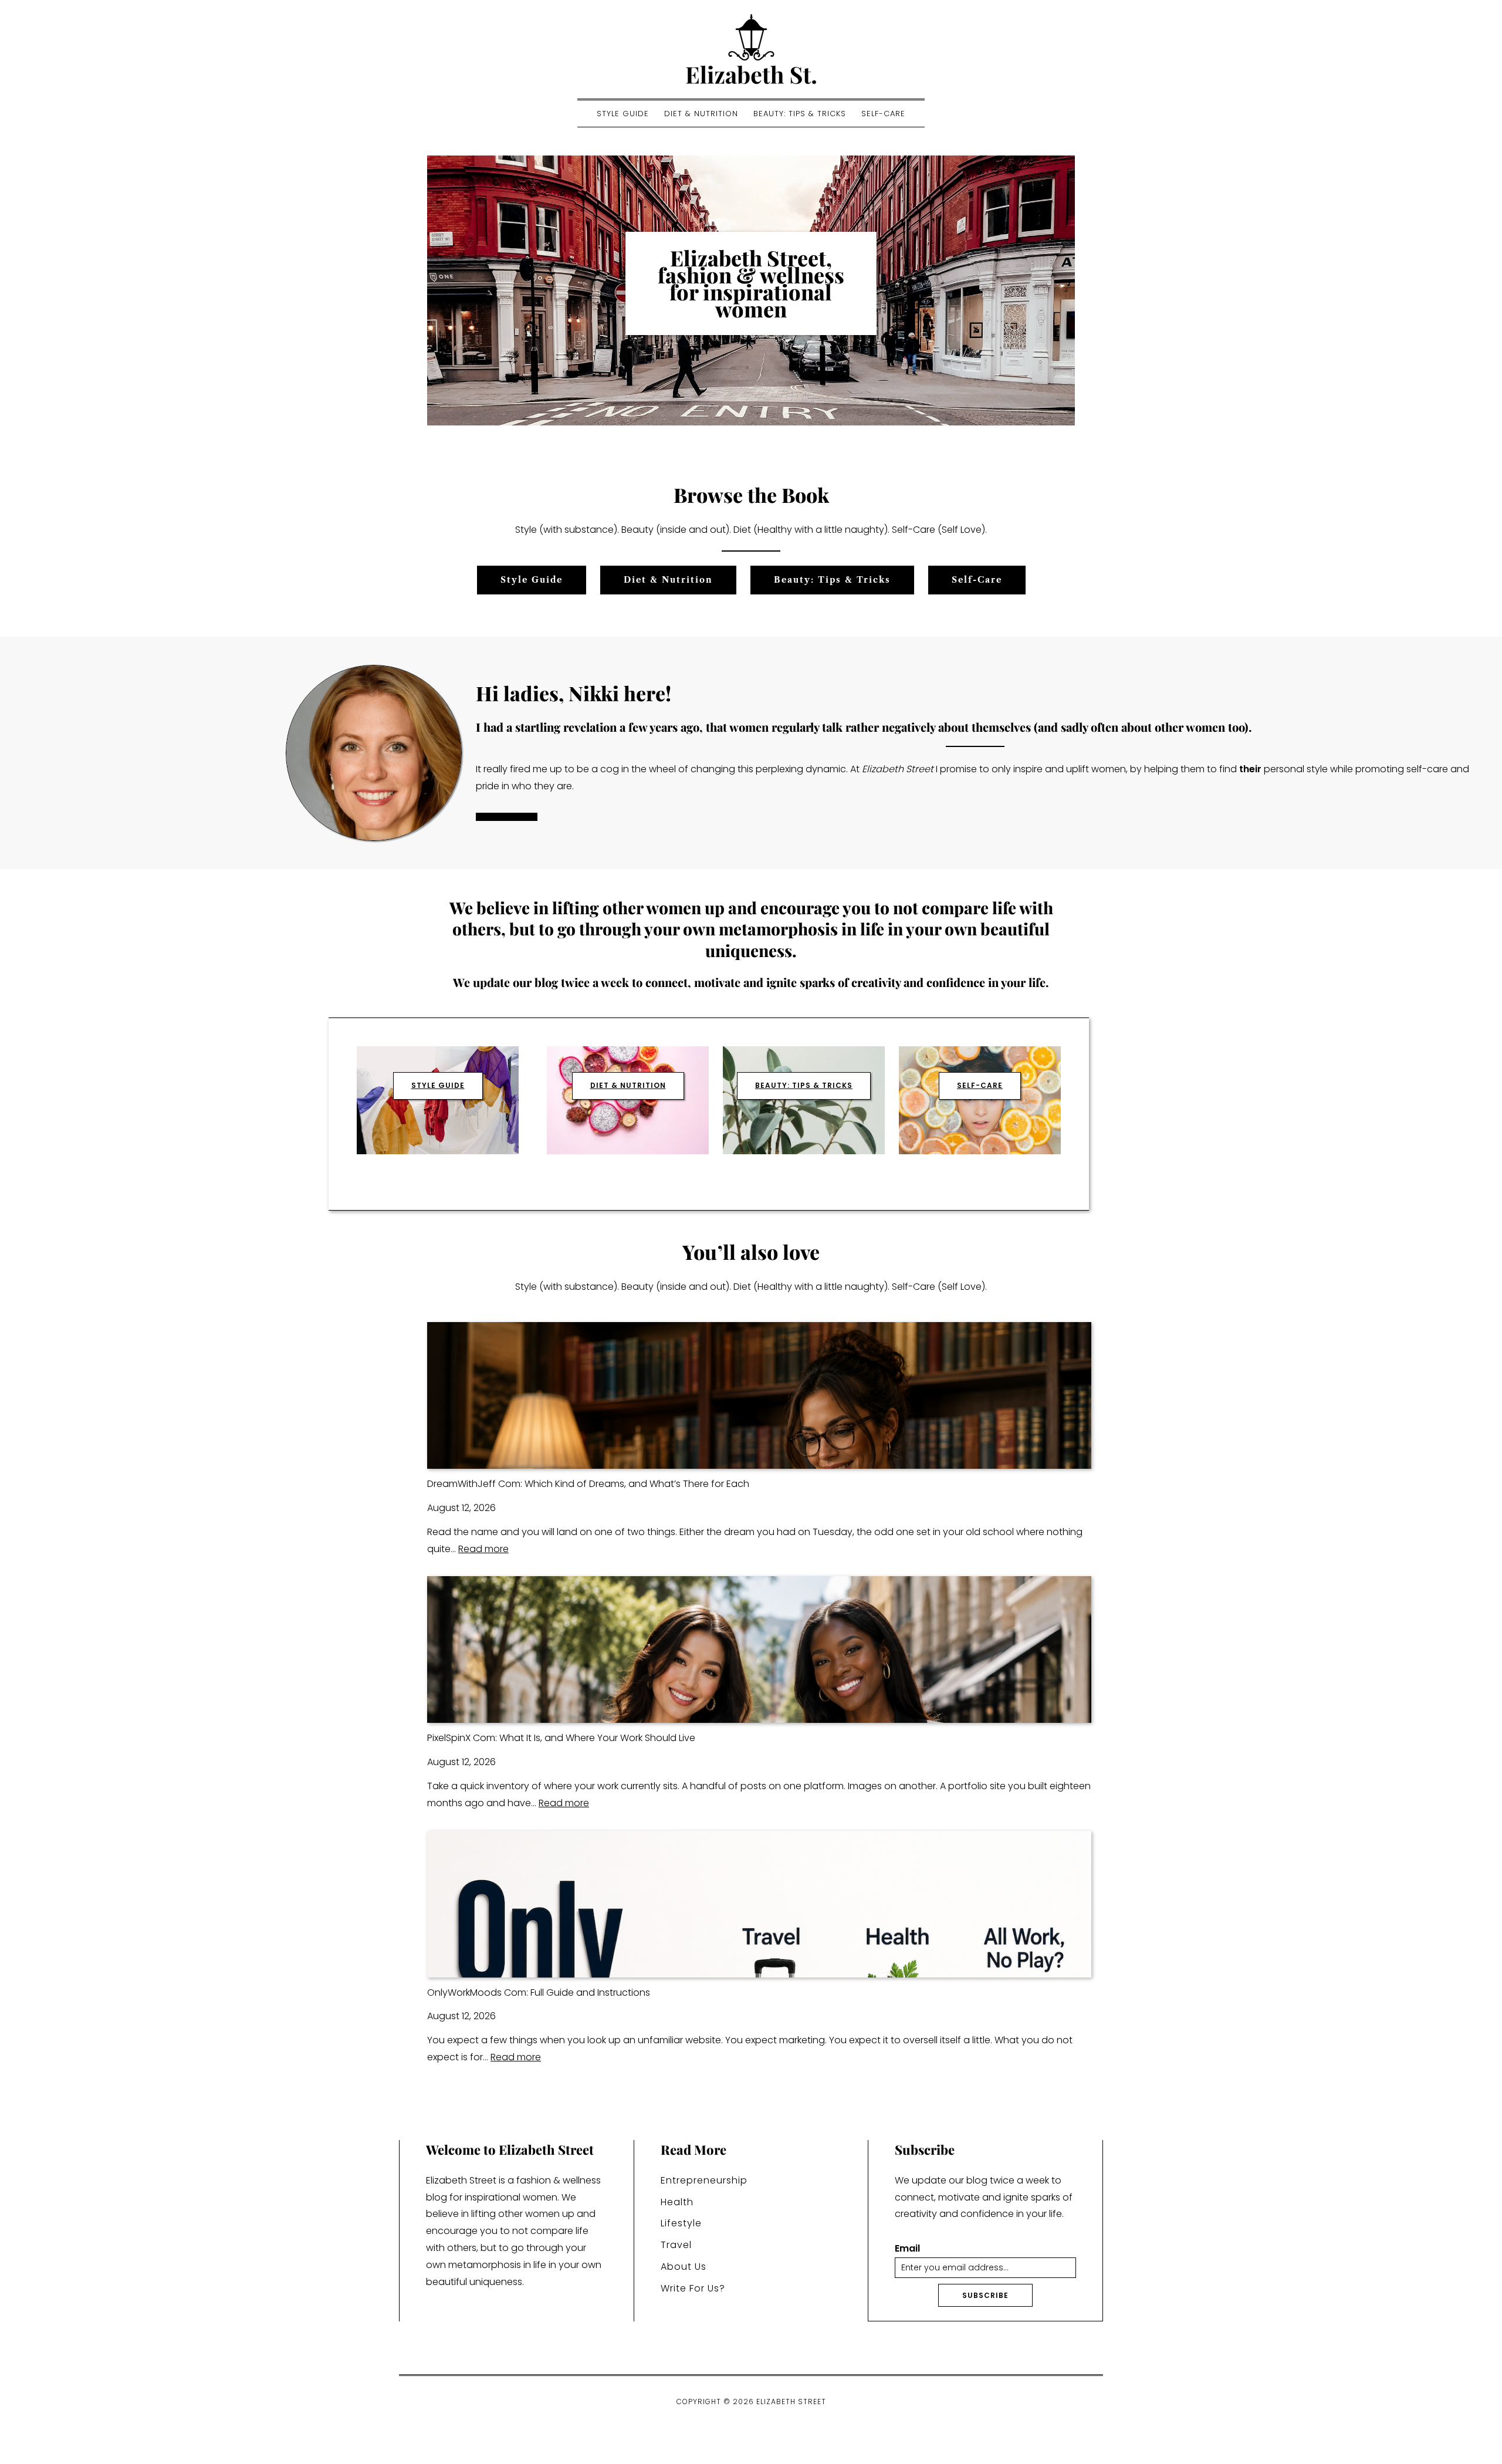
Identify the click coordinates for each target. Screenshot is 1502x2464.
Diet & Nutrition (701, 114)
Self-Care (883, 114)
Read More (507, 817)
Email (907, 2249)
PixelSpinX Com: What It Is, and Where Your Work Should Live (561, 1738)
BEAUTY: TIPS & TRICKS (804, 1085)
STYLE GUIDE (438, 1085)
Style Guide (623, 114)
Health (677, 2202)
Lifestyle (681, 2223)
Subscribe (985, 2295)
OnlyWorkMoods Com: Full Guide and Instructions (539, 1993)
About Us (684, 2267)
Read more (483, 1549)
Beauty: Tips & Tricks (800, 114)
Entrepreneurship (704, 2180)
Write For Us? (693, 2288)
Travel (676, 2245)
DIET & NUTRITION (628, 1085)
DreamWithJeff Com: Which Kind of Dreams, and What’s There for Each (588, 1484)
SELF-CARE (980, 1085)
